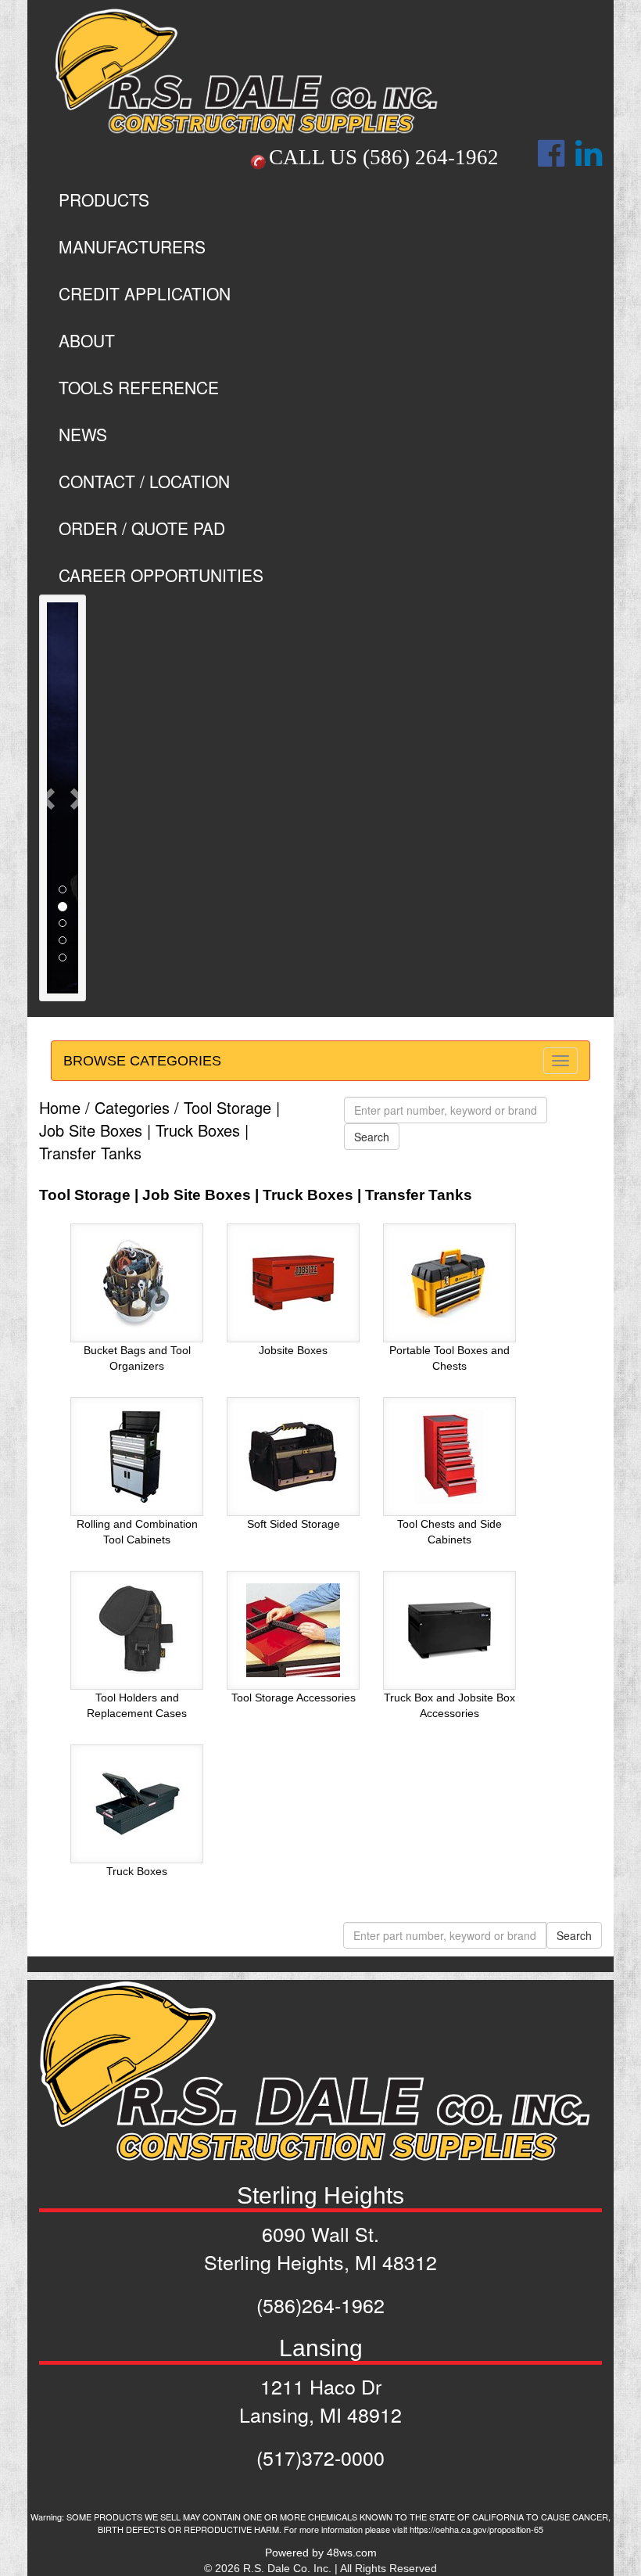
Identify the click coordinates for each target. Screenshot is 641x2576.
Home (60, 1107)
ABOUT (87, 340)
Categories (132, 1107)
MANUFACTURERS (132, 246)
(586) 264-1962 (431, 157)
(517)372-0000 (320, 2457)
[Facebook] (551, 161)
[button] (49, 798)
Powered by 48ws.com (321, 2553)
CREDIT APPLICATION (145, 293)
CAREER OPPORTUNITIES (161, 575)
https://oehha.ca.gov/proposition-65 (476, 2529)
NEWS (83, 434)
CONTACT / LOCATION (144, 481)
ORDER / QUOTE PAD (142, 528)
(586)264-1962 (320, 2305)
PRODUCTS (104, 199)
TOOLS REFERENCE (139, 387)
